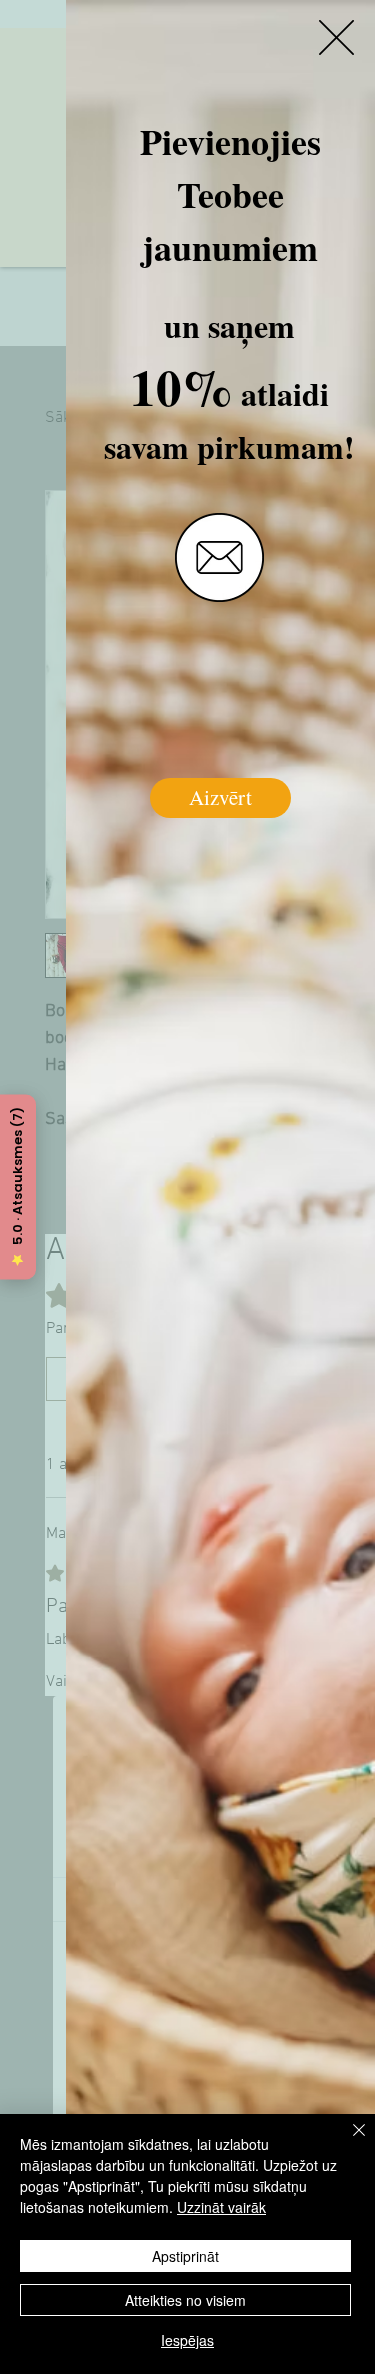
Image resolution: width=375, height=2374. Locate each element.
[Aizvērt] (347, 2142)
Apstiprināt (185, 2256)
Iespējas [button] (187, 2340)
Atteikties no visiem (185, 2300)
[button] (336, 37)
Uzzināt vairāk (221, 2207)
